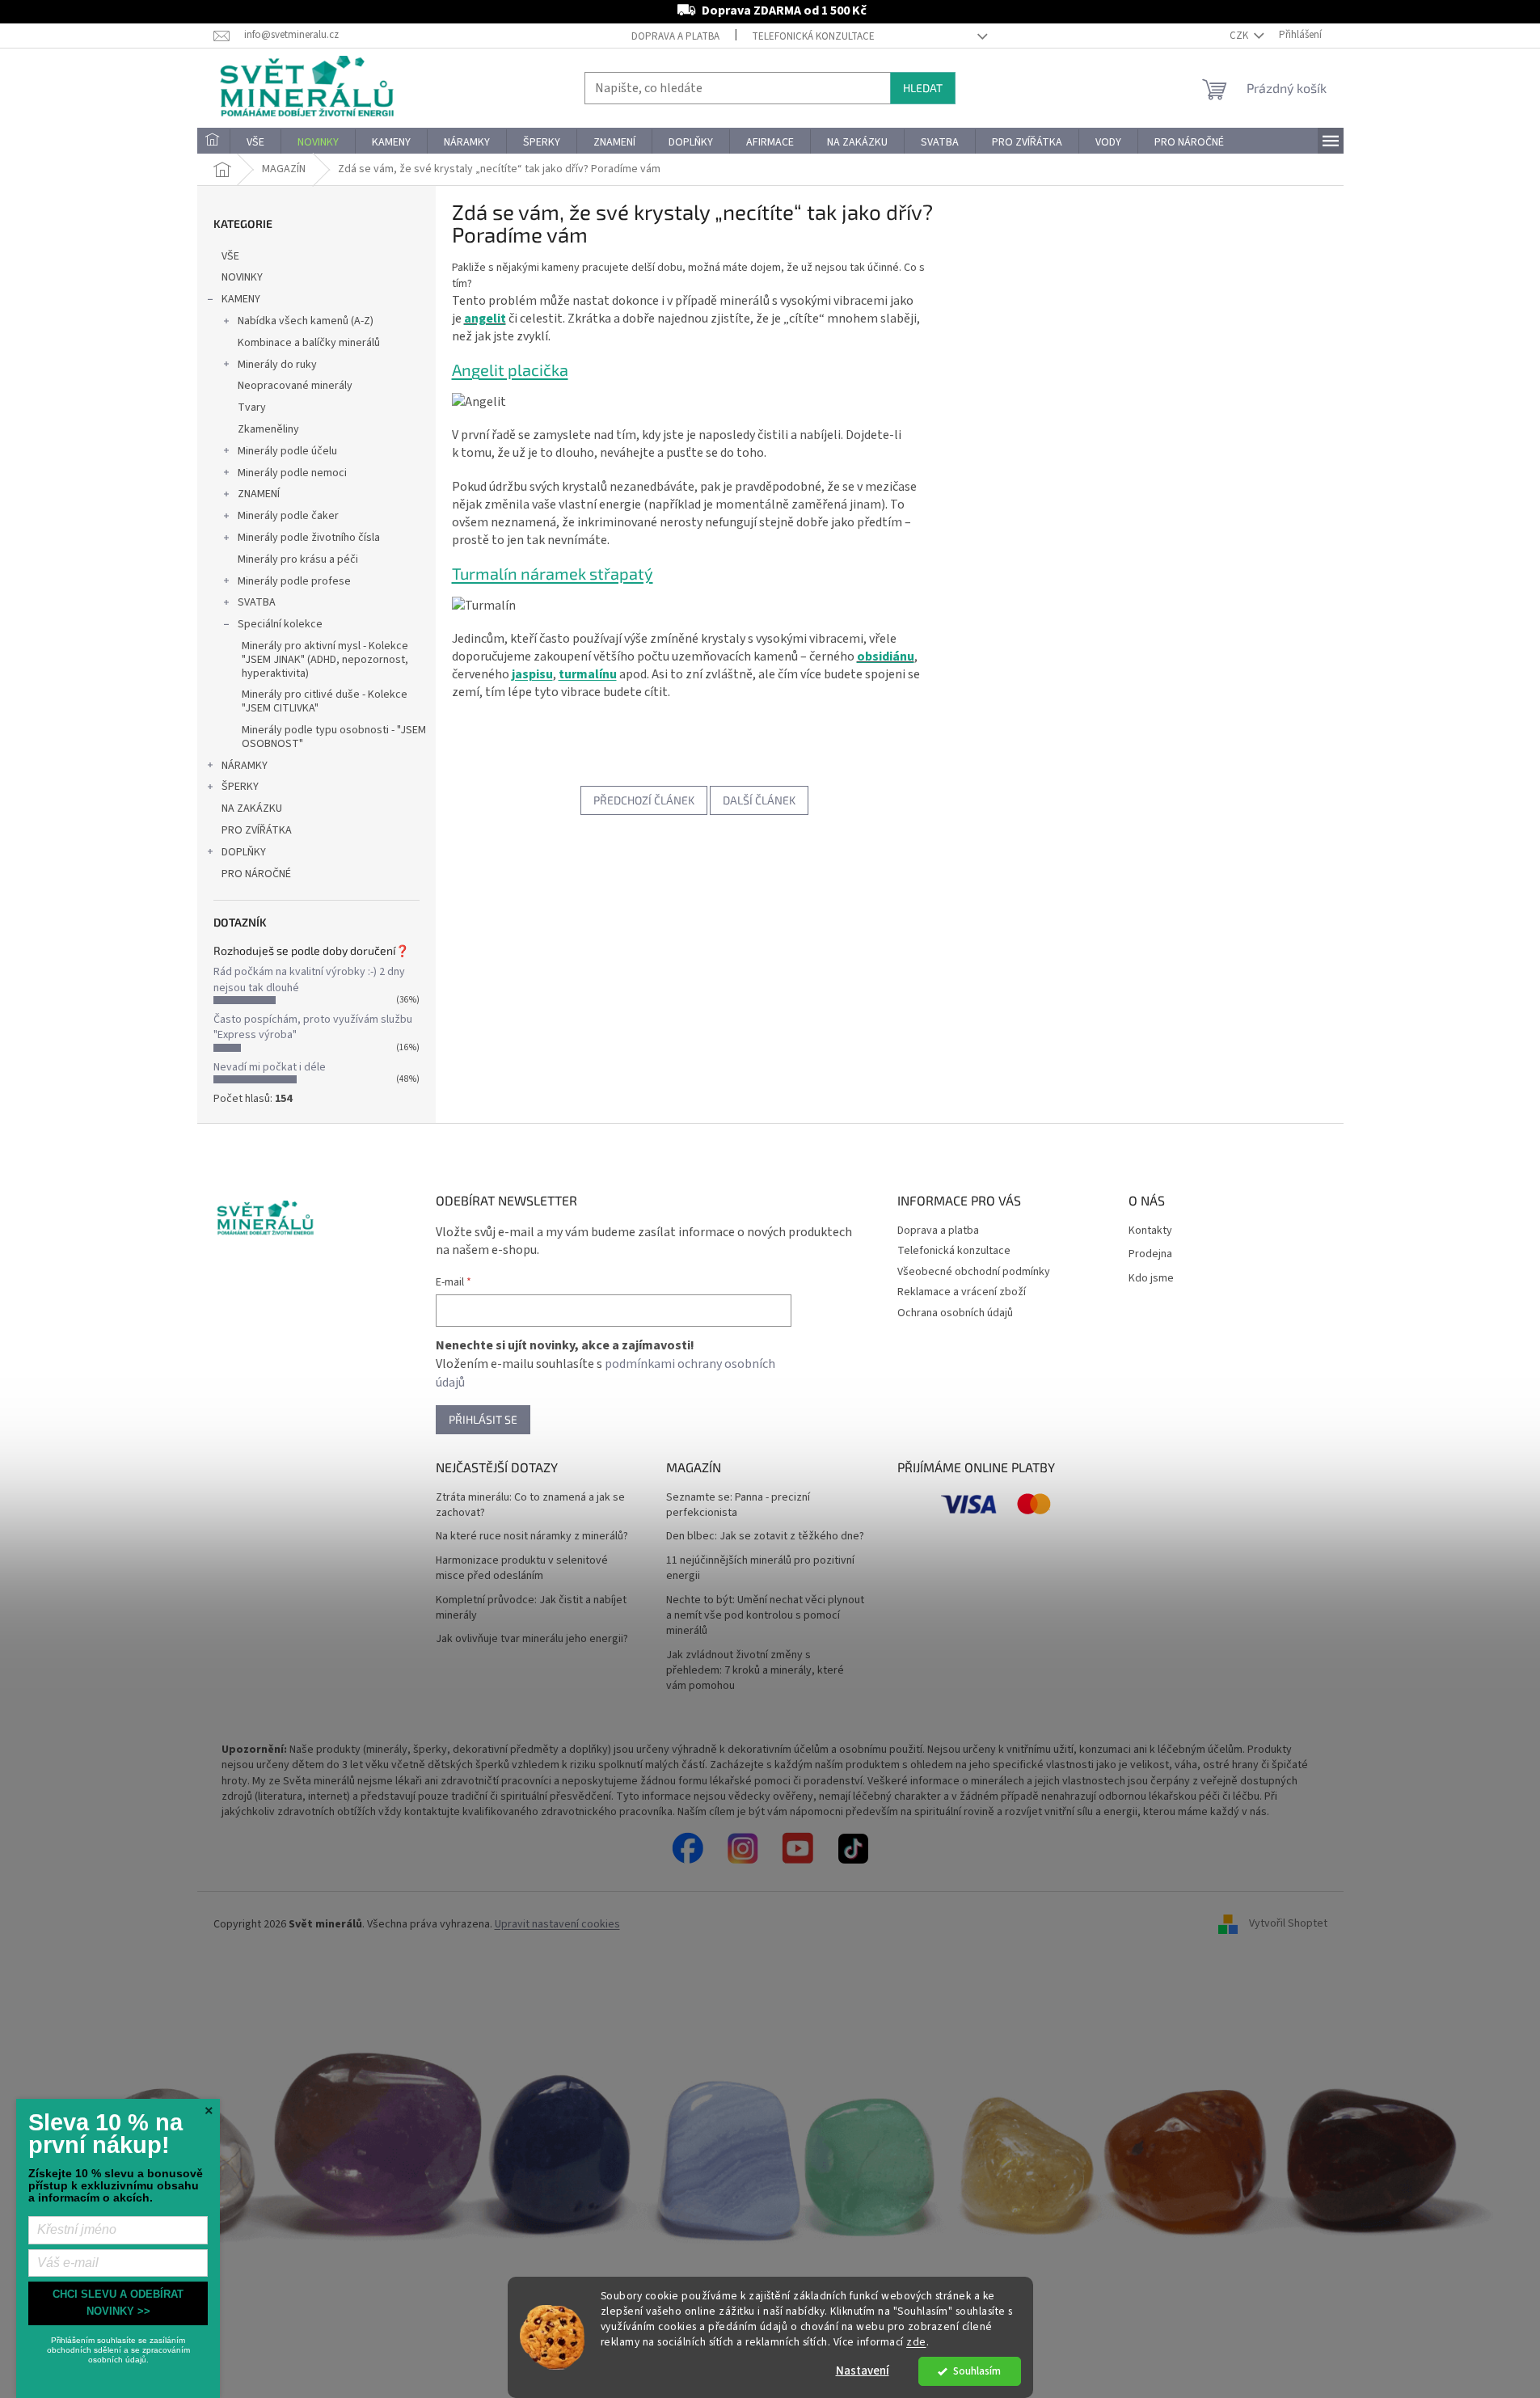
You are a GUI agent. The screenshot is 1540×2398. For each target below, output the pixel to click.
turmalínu (588, 674)
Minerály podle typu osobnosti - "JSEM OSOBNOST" (334, 737)
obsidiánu (886, 656)
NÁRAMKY (245, 766)
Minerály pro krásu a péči (298, 559)
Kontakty (1150, 1231)
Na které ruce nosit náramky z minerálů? (532, 1537)
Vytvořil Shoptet (1288, 1924)
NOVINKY (242, 277)
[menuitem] (213, 142)
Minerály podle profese (294, 581)
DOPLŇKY (244, 852)
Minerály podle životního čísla (309, 538)
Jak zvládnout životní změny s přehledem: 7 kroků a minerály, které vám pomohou (755, 1671)
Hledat (923, 88)
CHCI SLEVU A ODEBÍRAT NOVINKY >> (118, 2303)
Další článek (759, 800)
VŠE (230, 256)
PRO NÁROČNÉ (256, 874)
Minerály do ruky (277, 365)
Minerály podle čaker (288, 516)
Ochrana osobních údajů (955, 1313)
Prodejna (1150, 1254)
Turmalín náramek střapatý (553, 573)
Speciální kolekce (280, 624)
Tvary (252, 407)
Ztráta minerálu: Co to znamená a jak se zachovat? (530, 1505)
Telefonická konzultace (813, 36)
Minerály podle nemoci (292, 473)
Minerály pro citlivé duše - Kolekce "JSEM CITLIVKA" (325, 701)
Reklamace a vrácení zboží (962, 1292)
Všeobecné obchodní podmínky (974, 1272)
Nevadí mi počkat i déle (270, 1067)
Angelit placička (510, 369)
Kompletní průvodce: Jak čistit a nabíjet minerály (531, 1608)
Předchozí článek (644, 800)
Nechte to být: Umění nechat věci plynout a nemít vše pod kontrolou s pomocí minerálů (765, 1616)
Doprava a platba (675, 36)
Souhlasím (977, 2371)
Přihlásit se (483, 1419)
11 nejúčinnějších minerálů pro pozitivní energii (760, 1568)
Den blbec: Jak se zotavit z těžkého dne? (765, 1537)
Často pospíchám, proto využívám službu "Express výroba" (313, 1027)
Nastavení (863, 2371)
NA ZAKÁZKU (252, 808)
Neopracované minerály (295, 386)
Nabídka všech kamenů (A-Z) (306, 321)
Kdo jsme (1151, 1279)
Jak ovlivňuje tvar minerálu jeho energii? (532, 1639)
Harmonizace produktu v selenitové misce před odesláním (522, 1568)
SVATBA (257, 602)
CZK (1240, 36)
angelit (485, 319)
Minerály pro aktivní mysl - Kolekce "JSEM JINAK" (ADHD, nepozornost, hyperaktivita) (325, 660)
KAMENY (241, 299)
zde (916, 2342)
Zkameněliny (268, 429)
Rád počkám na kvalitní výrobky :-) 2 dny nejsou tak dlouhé (309, 979)
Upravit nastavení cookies (557, 1924)
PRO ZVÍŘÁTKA (257, 830)
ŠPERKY (240, 787)
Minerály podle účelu (287, 451)
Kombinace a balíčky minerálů (309, 343)
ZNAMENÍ (259, 494)
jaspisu (532, 674)
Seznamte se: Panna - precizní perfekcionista (738, 1505)
